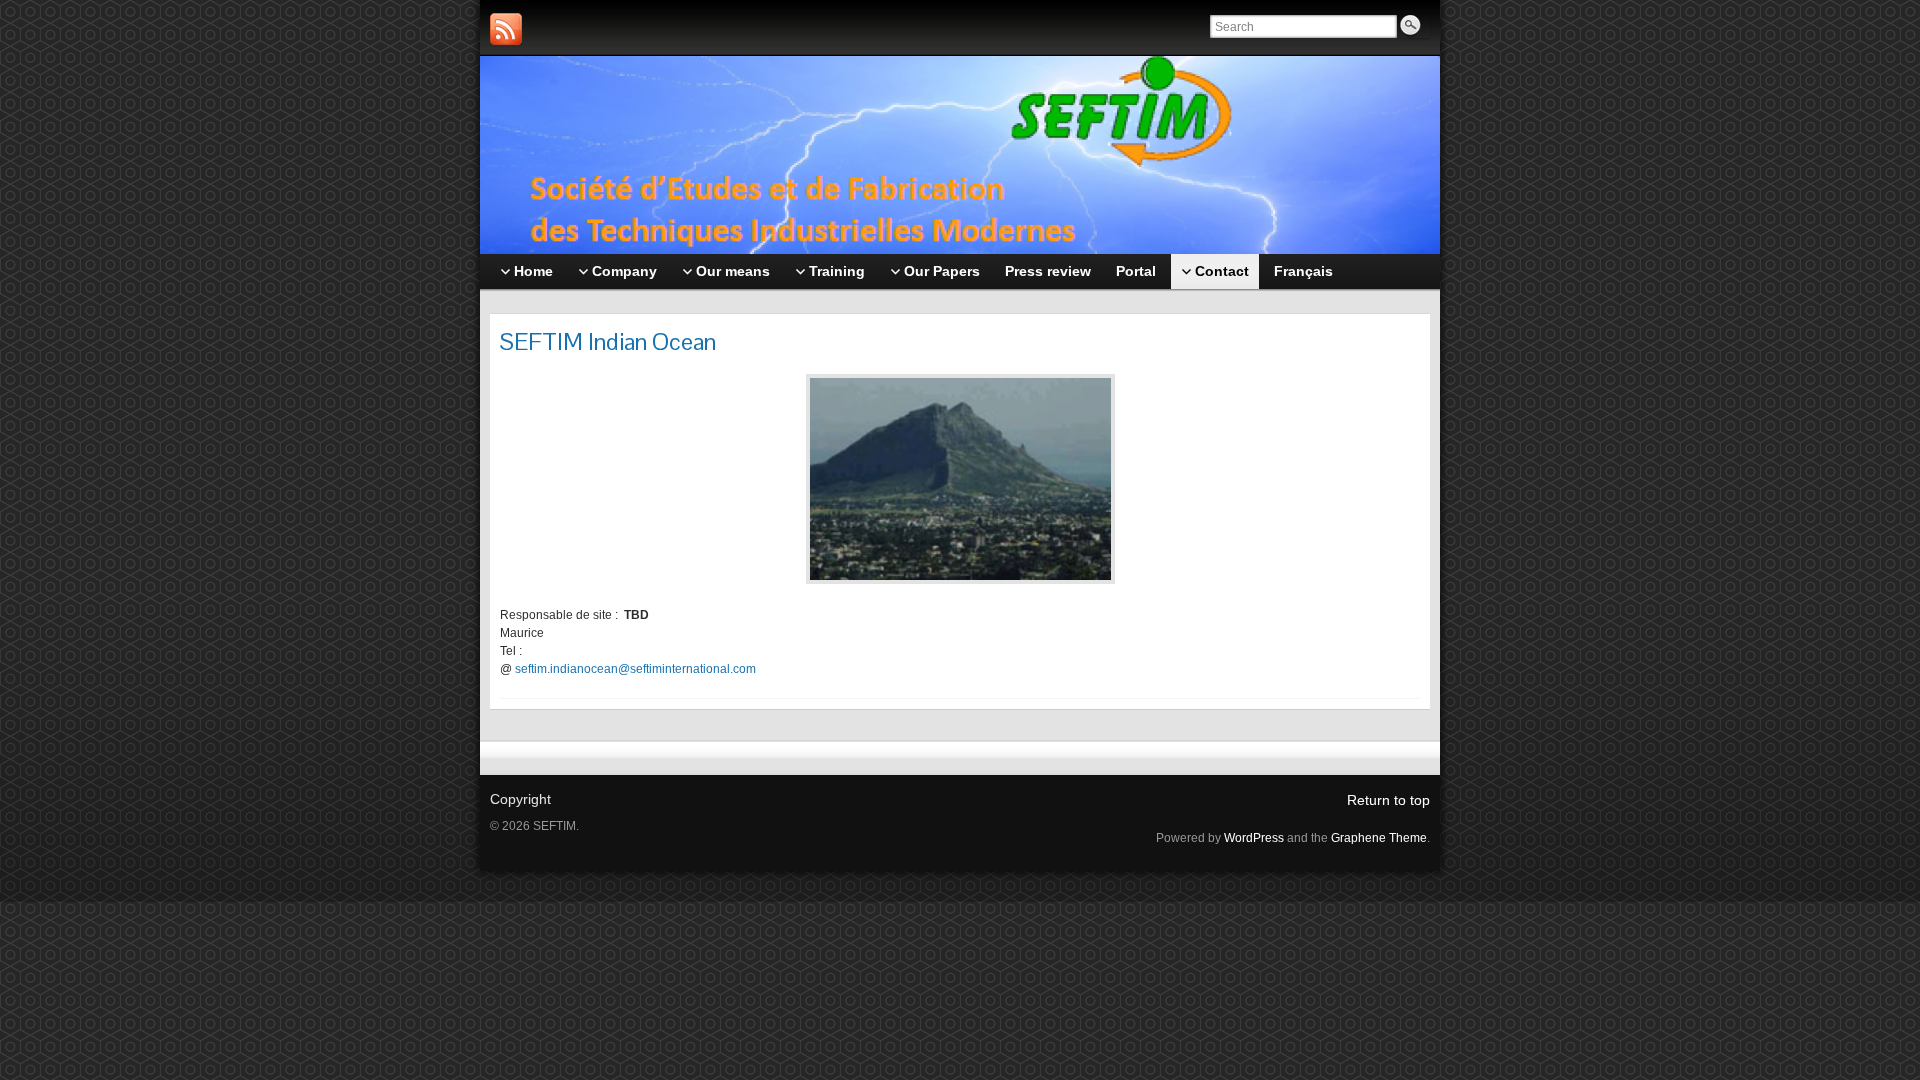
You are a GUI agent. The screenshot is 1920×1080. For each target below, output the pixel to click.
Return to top (1388, 800)
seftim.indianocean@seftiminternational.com (635, 669)
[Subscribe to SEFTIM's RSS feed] (506, 29)
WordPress (1254, 838)
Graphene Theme (1379, 838)
